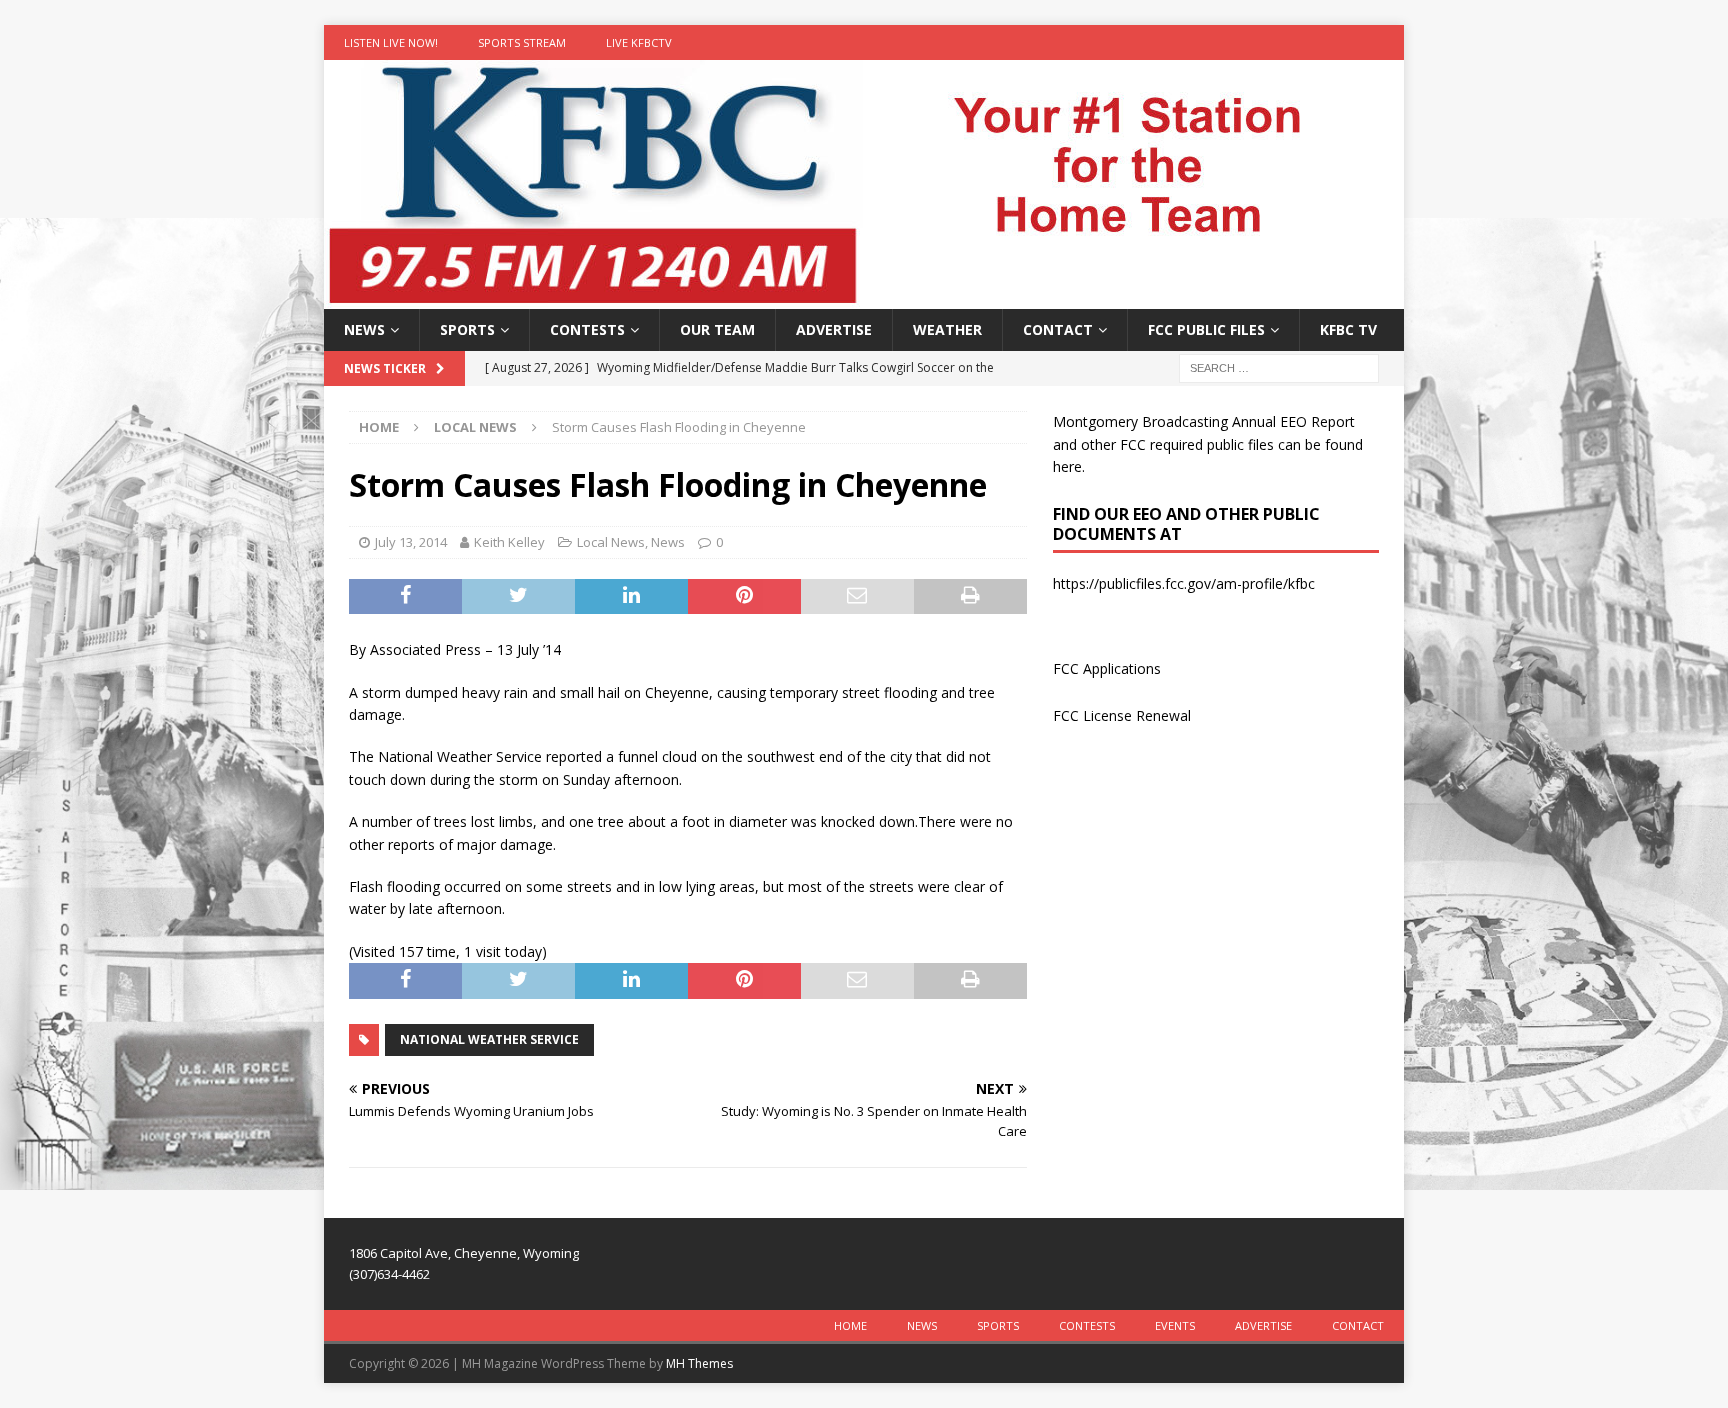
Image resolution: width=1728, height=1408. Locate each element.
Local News (611, 542)
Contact (1058, 329)
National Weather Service (489, 1039)
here (1067, 466)
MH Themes (699, 1363)
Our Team (717, 329)
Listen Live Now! (391, 42)
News (364, 329)
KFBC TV (1348, 329)
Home (850, 1325)
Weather (947, 329)
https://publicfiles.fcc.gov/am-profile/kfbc (1184, 583)
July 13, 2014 (411, 542)
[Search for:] (1279, 367)
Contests (587, 329)
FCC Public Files (1206, 329)
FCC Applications (1107, 668)
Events (1175, 1325)
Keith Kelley (509, 542)
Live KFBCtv (639, 42)
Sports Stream (522, 42)
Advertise (834, 329)
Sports (467, 329)
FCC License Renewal (1122, 715)
